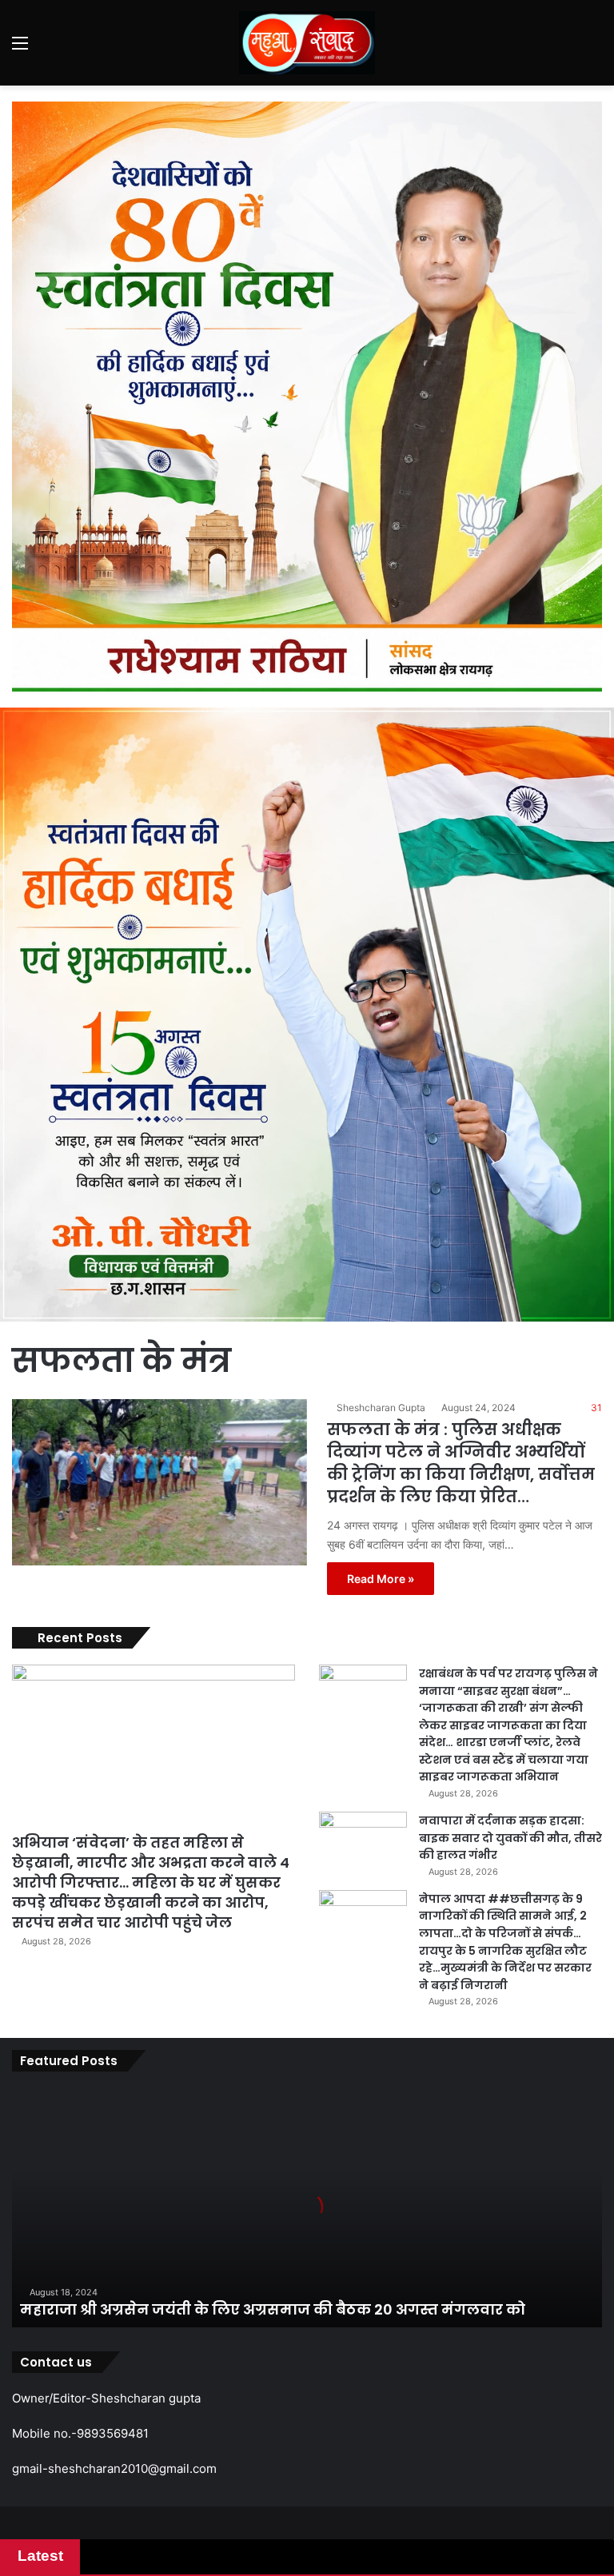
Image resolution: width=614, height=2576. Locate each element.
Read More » (381, 1579)
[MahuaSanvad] (307, 43)
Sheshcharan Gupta (381, 1408)
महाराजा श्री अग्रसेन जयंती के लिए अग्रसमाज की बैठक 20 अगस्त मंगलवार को (273, 2309)
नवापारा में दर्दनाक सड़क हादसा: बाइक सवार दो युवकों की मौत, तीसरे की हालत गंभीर (510, 1838)
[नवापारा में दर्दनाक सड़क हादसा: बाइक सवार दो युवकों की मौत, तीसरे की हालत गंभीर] (363, 1842)
